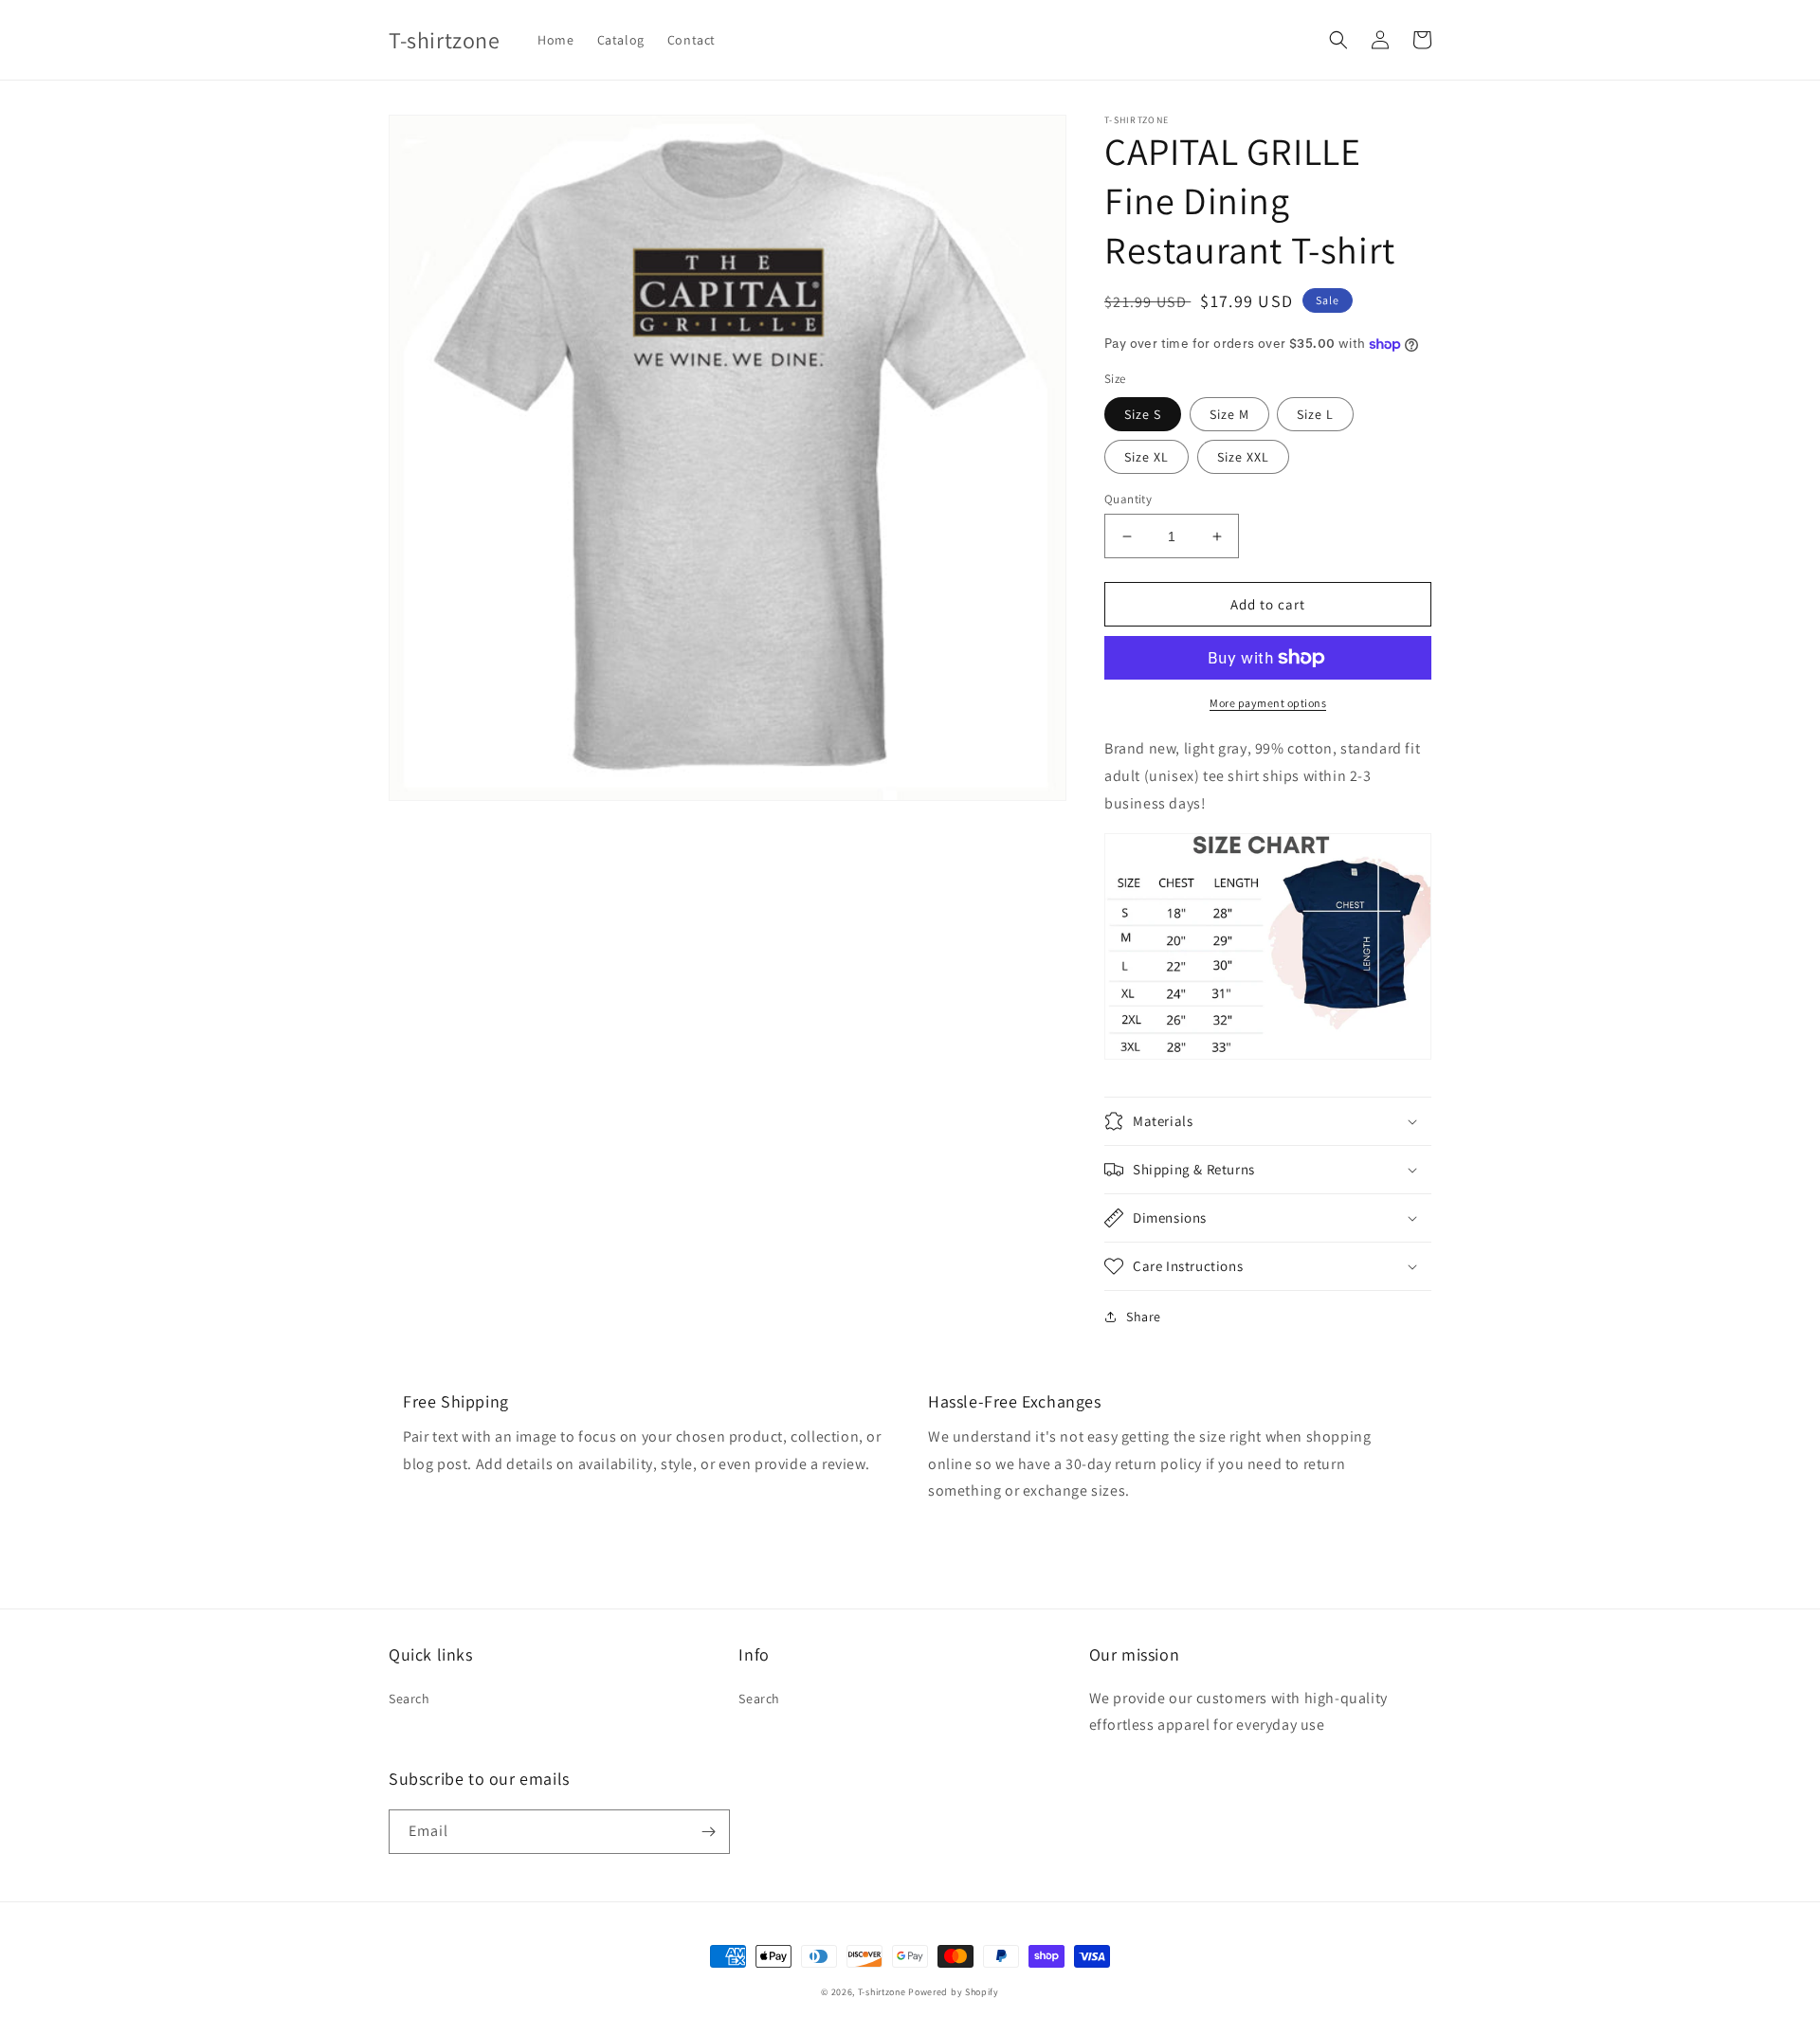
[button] (1338, 40)
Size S (1143, 414)
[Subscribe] (708, 1832)
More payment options (1268, 703)
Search (409, 1699)
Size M (1229, 414)
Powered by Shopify (954, 1992)
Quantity (1128, 499)
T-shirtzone (882, 1992)
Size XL (1147, 457)
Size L (1315, 414)
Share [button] (1144, 1317)
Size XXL (1243, 457)
